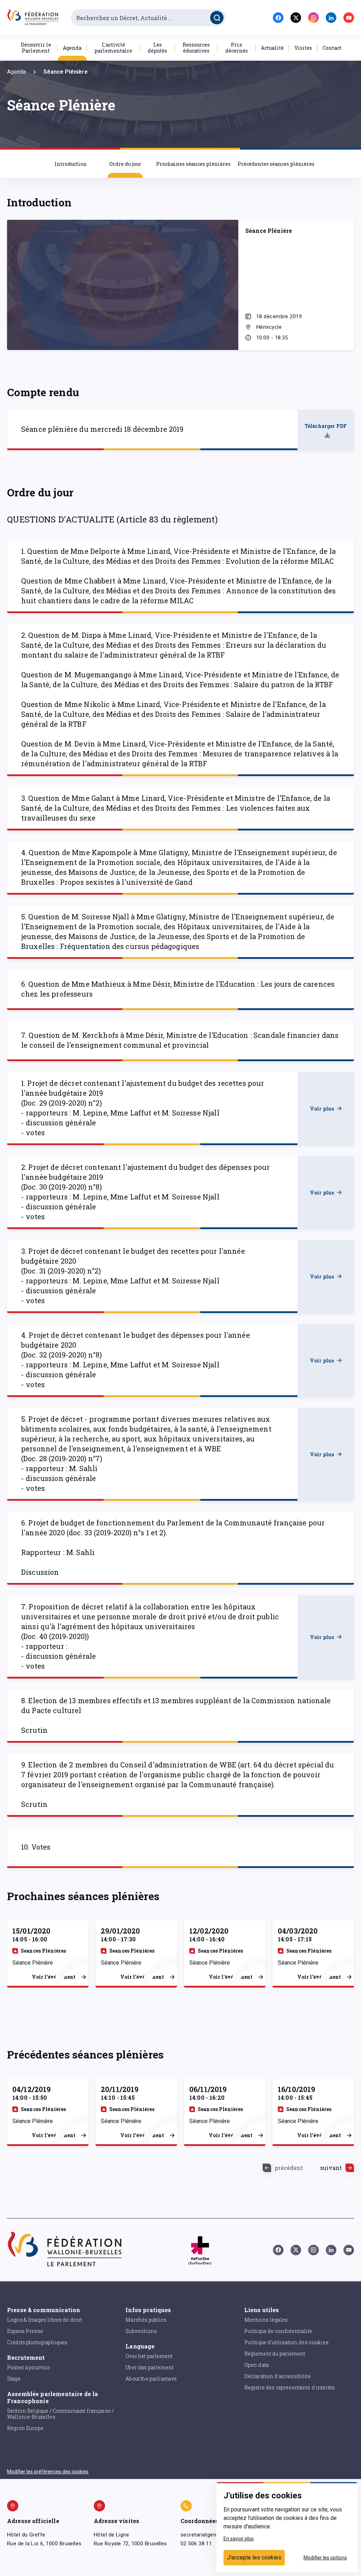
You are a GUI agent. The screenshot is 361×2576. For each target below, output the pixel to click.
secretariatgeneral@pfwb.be (215, 2535)
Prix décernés (237, 48)
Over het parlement (149, 2356)
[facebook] (278, 18)
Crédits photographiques (37, 2342)
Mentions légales (266, 2320)
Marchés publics (146, 2320)
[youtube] (349, 18)
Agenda (72, 48)
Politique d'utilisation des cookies (286, 2342)
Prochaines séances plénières (193, 164)
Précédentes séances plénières (276, 164)
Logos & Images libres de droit (45, 2320)
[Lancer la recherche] (217, 18)
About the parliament (151, 2379)
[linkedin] (331, 18)
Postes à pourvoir (29, 2367)
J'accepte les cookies (254, 2557)
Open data (256, 2365)
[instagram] (313, 18)
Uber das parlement (149, 2367)
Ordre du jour (125, 164)
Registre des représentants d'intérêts (290, 2387)
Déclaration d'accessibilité (277, 2376)
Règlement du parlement (275, 2354)
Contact (332, 48)
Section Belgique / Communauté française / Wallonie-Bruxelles (60, 2414)
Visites (303, 48)
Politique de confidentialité (278, 2331)
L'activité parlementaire (113, 48)
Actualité (272, 48)
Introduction (71, 164)
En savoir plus (239, 2539)
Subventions (141, 2331)
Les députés (157, 48)
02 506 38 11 (196, 2544)
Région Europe (25, 2428)
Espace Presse (25, 2331)
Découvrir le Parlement (36, 48)
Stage (14, 2379)
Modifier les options (325, 2558)
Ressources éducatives (196, 48)
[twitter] (296, 18)
